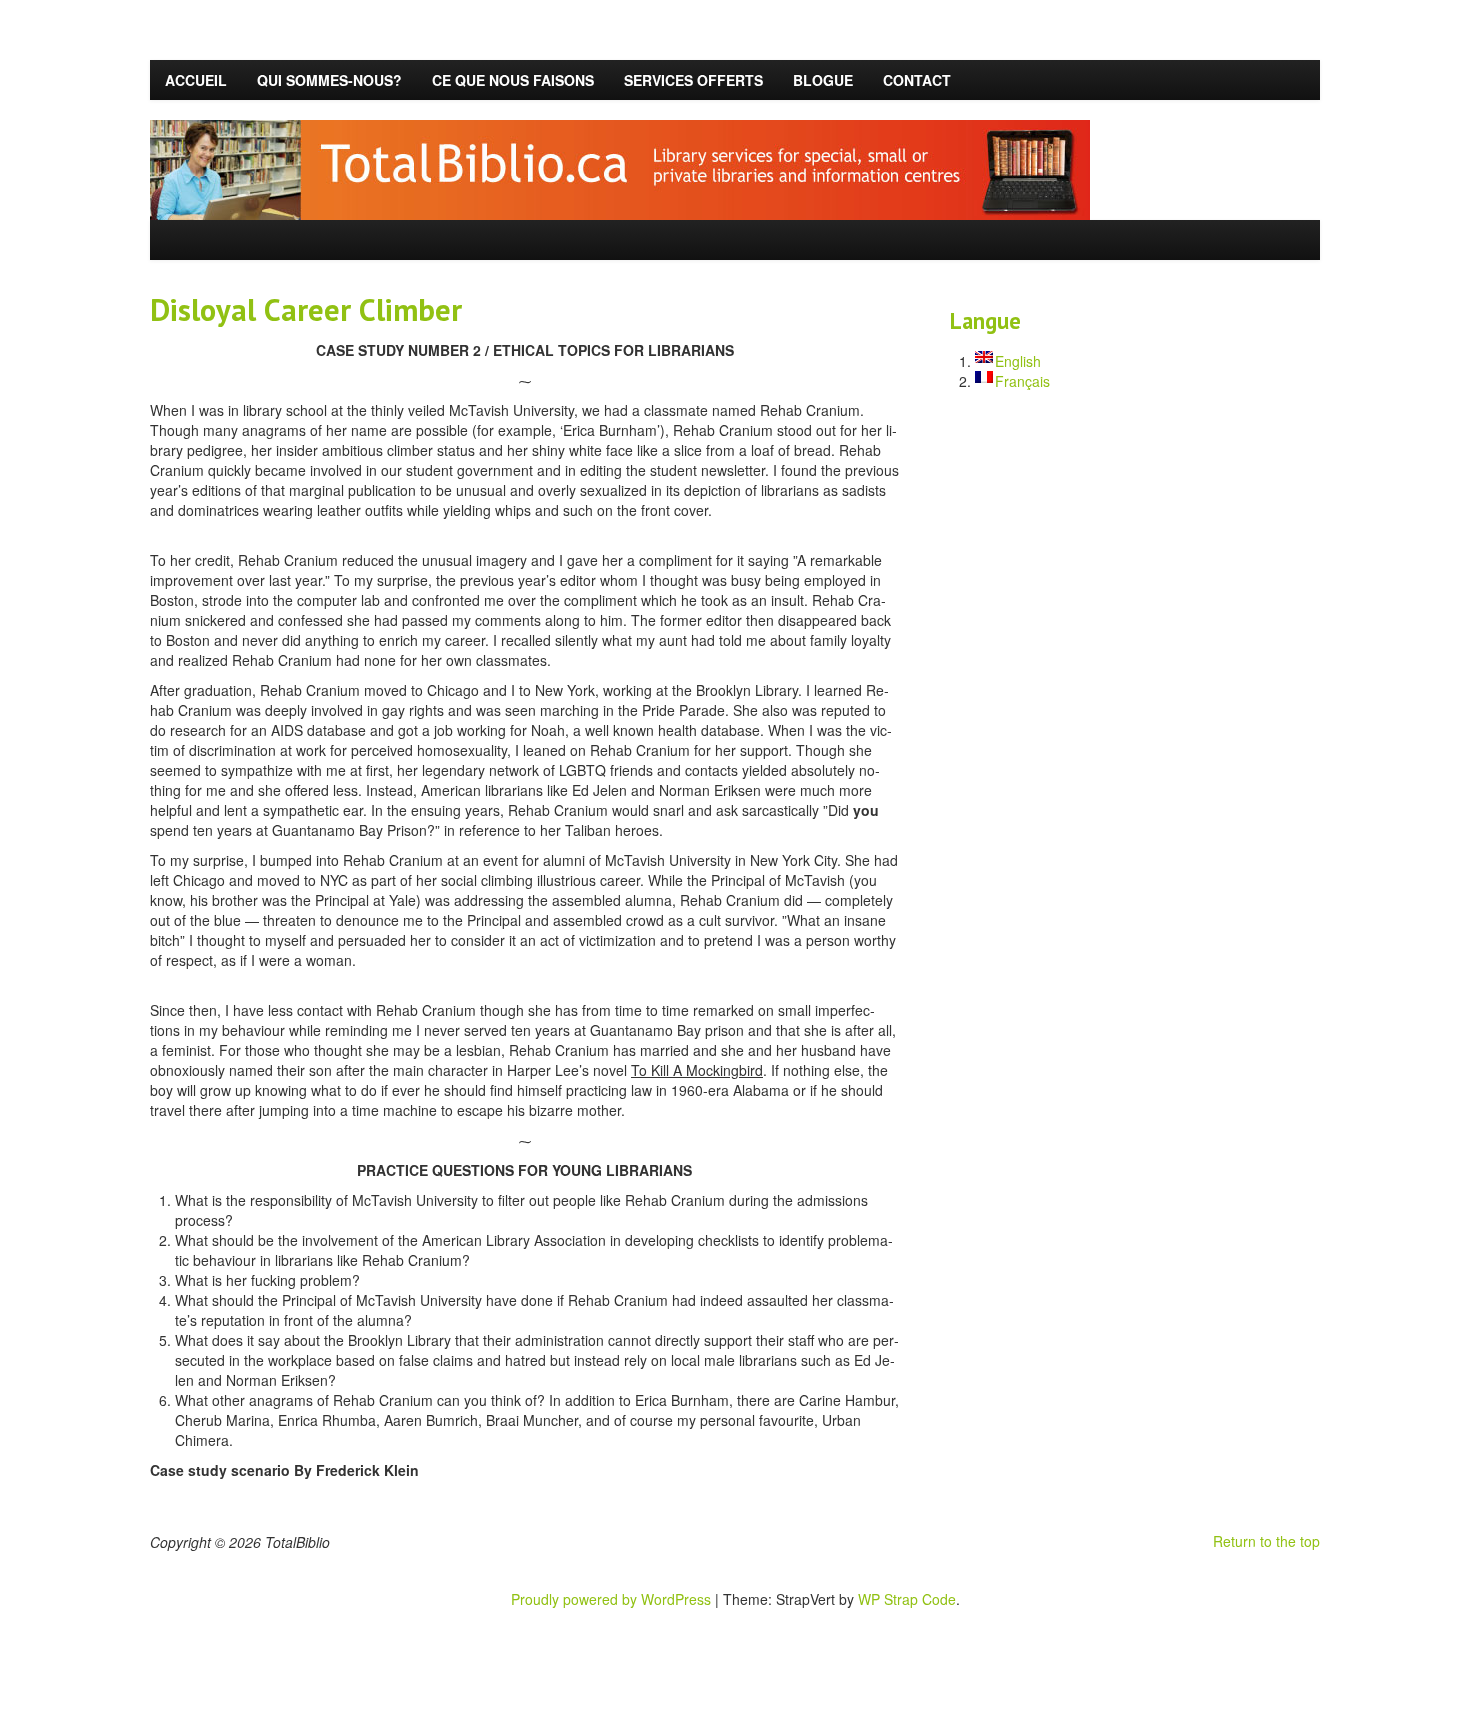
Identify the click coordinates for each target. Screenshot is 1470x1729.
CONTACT (917, 80)
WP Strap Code (907, 1599)
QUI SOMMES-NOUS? (329, 80)
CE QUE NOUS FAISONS (513, 80)
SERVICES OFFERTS (693, 80)
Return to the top (1266, 1541)
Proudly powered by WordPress (611, 1599)
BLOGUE (823, 80)
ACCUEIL (196, 80)
